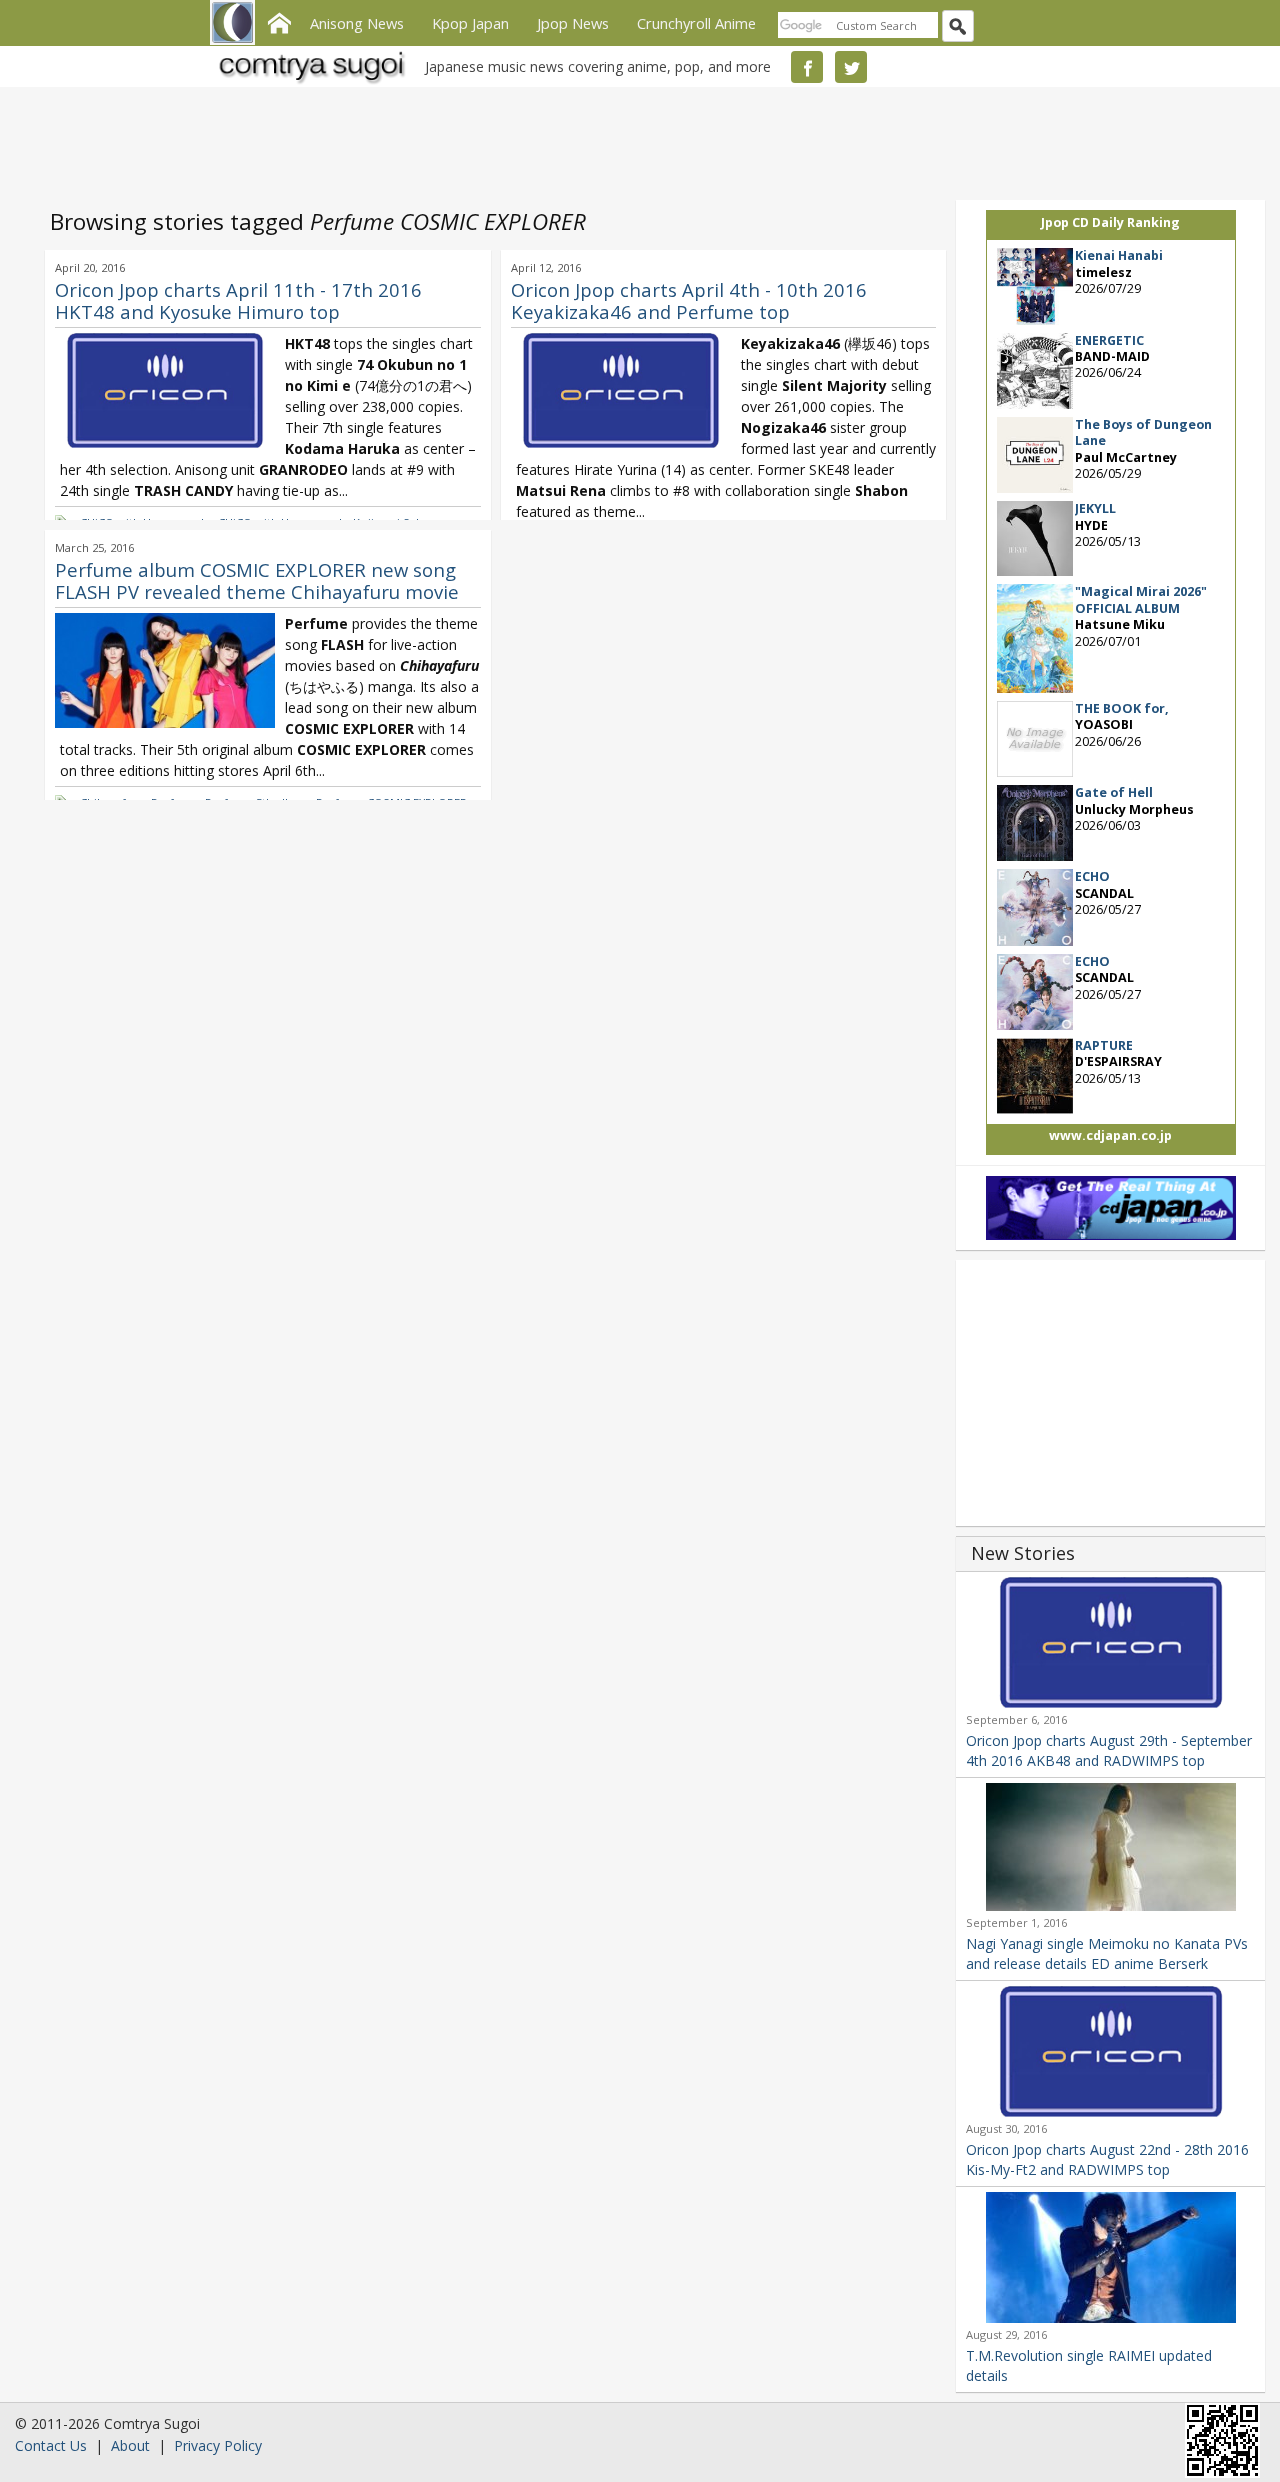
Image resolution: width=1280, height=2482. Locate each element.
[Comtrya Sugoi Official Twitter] (851, 67)
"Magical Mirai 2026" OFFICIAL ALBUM (1141, 599)
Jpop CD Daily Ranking (1110, 222)
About (130, 2445)
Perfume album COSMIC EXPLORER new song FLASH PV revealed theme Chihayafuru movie (257, 580)
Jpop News (573, 23)
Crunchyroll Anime (696, 23)
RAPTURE (1104, 1045)
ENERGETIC (1109, 340)
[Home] (279, 21)
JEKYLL (1095, 508)
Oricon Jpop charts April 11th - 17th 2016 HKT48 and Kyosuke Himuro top (238, 300)
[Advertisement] (635, 140)
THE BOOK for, (1122, 708)
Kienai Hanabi (1119, 255)
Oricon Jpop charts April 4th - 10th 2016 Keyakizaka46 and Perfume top (689, 300)
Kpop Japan (470, 23)
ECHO (1092, 876)
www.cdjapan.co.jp (1110, 1135)
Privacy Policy (218, 2445)
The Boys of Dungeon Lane (1143, 432)
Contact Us (51, 2445)
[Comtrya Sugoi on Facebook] (807, 67)
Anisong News (357, 23)
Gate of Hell (1114, 792)
